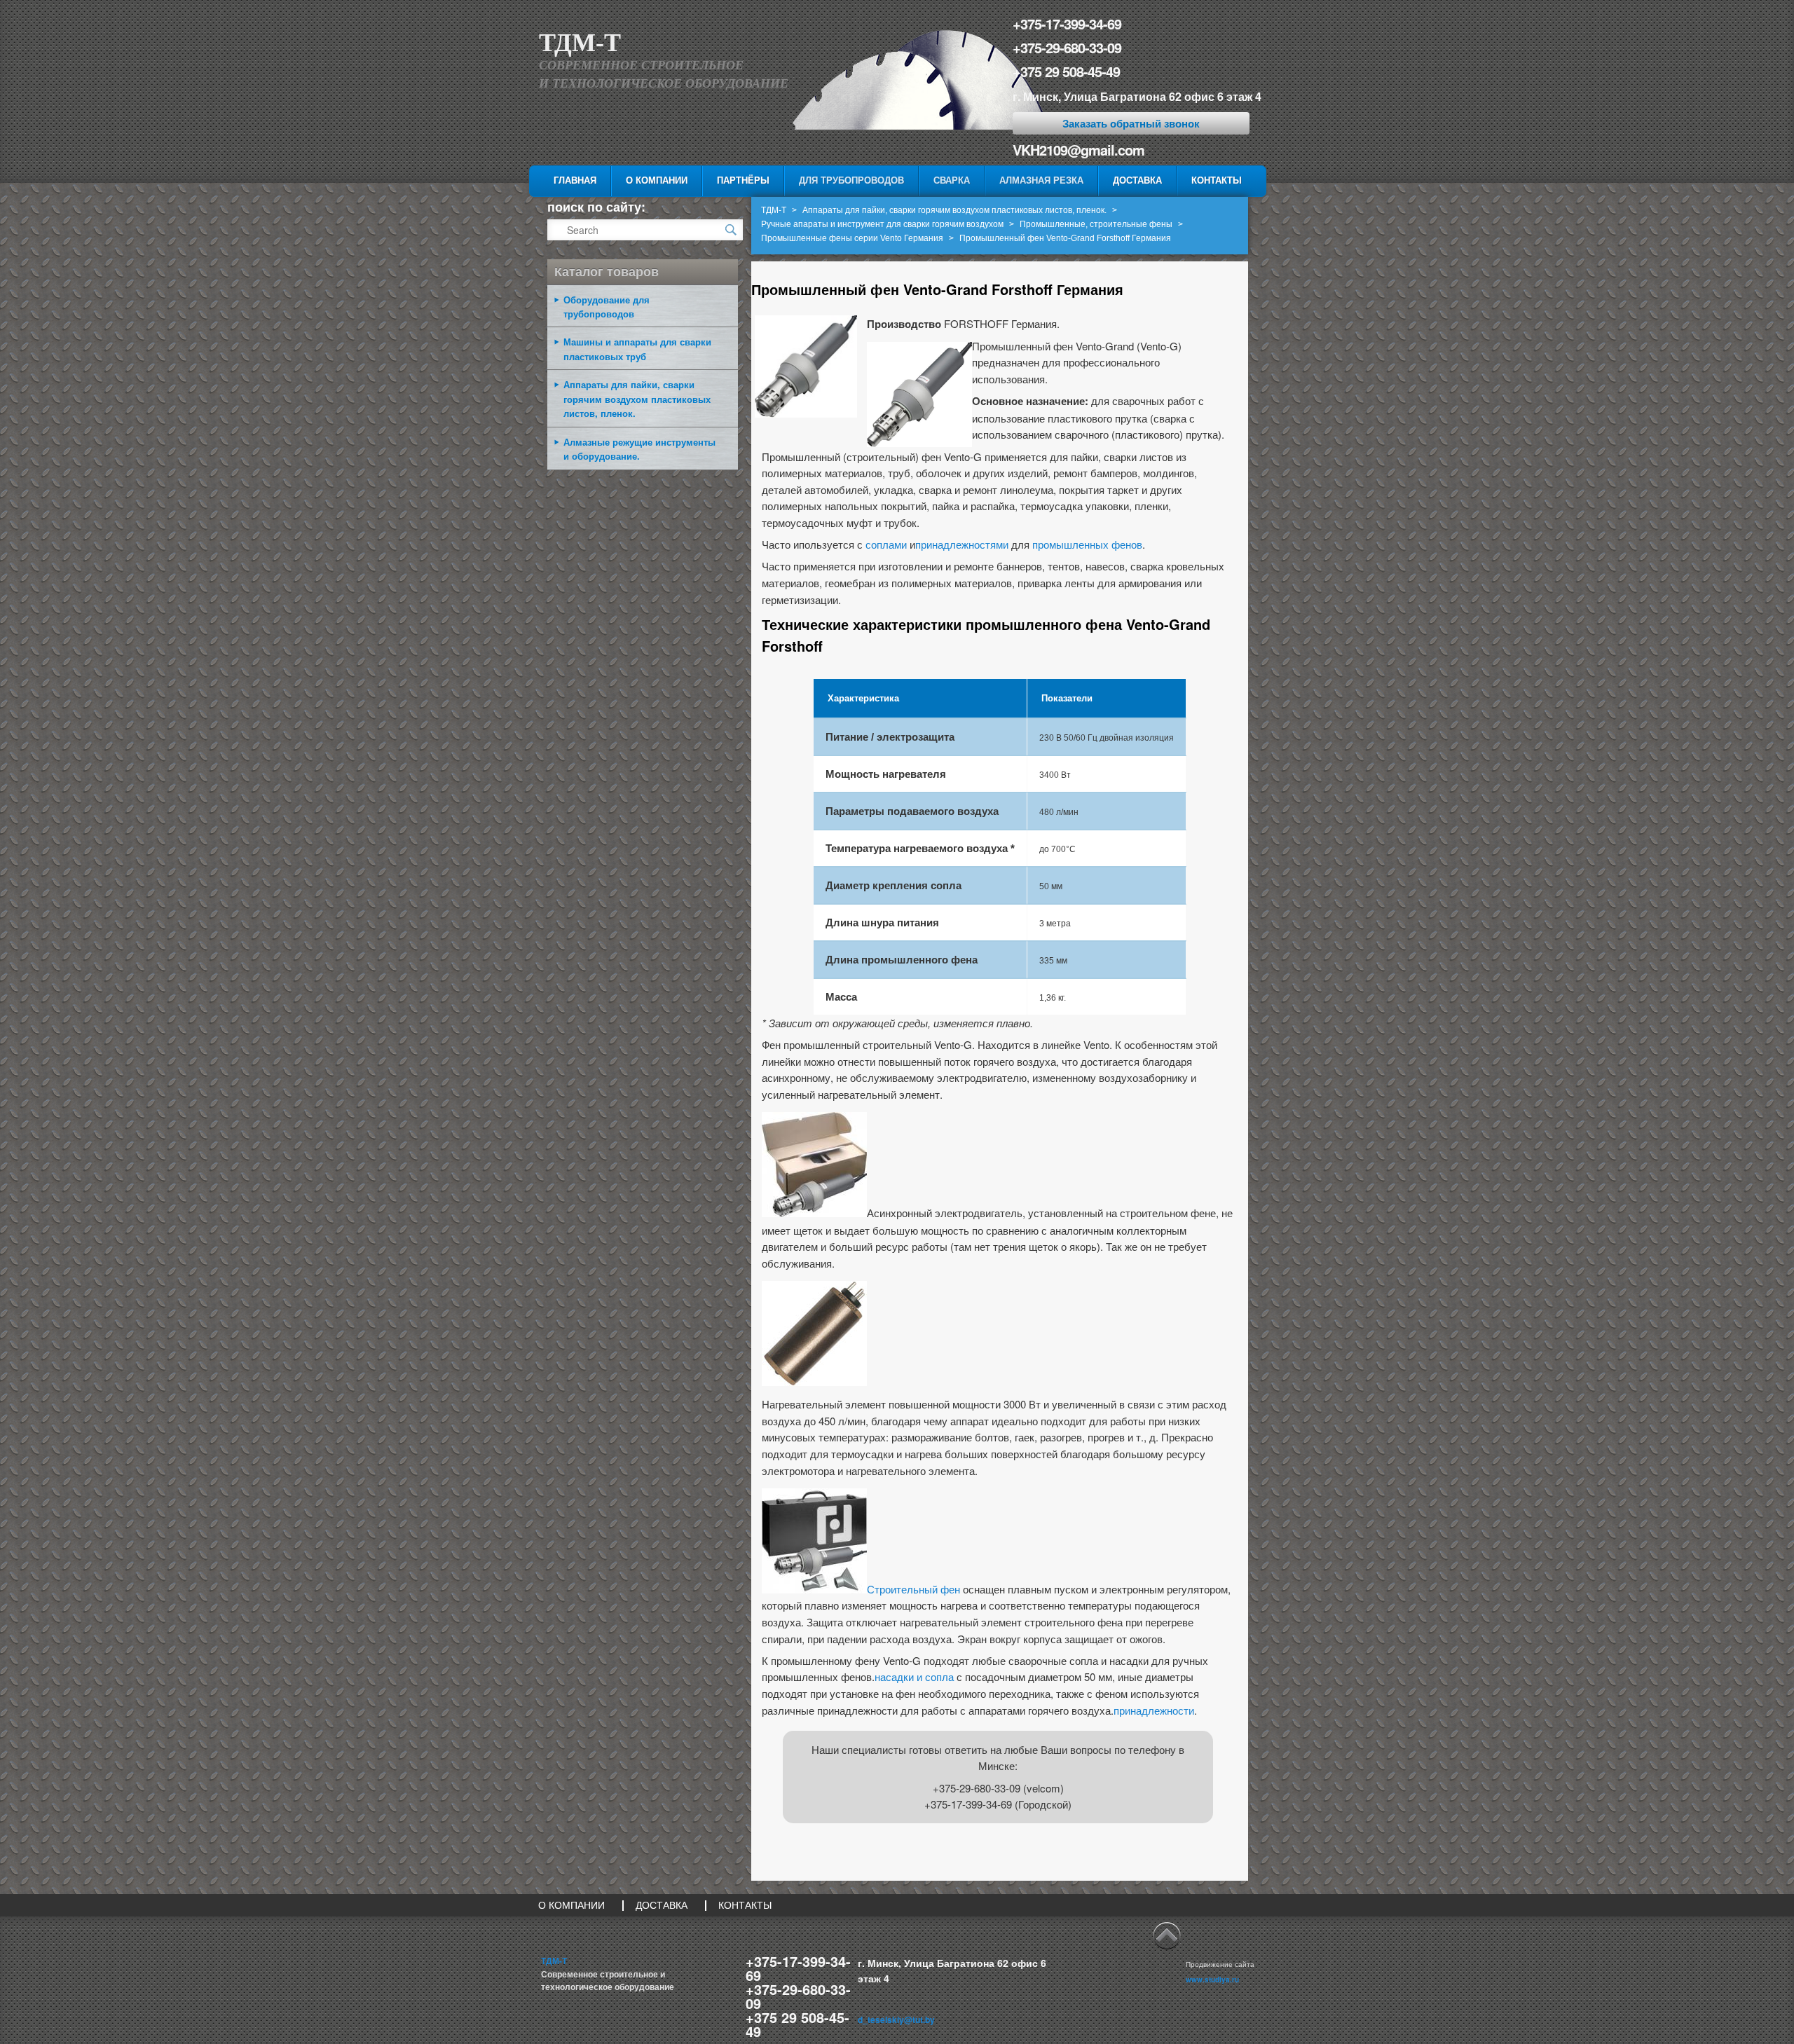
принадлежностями (962, 544)
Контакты (1217, 180)
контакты (745, 1905)
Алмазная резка (1041, 180)
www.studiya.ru (1212, 1980)
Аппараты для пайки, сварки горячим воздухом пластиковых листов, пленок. (954, 210)
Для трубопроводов (851, 180)
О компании (657, 180)
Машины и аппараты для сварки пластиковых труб (637, 349)
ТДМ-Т (580, 43)
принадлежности (1154, 1710)
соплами (886, 544)
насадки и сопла (914, 1676)
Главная (575, 180)
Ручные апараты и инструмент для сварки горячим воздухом (882, 224)
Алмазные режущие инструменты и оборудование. (639, 449)
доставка (662, 1905)
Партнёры (743, 180)
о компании (571, 1905)
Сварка (952, 180)
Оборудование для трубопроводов (607, 307)
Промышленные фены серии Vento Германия (852, 238)
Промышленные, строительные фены (1096, 224)
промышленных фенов (1087, 544)
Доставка (1137, 180)
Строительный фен (913, 1589)
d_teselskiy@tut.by (896, 2019)
